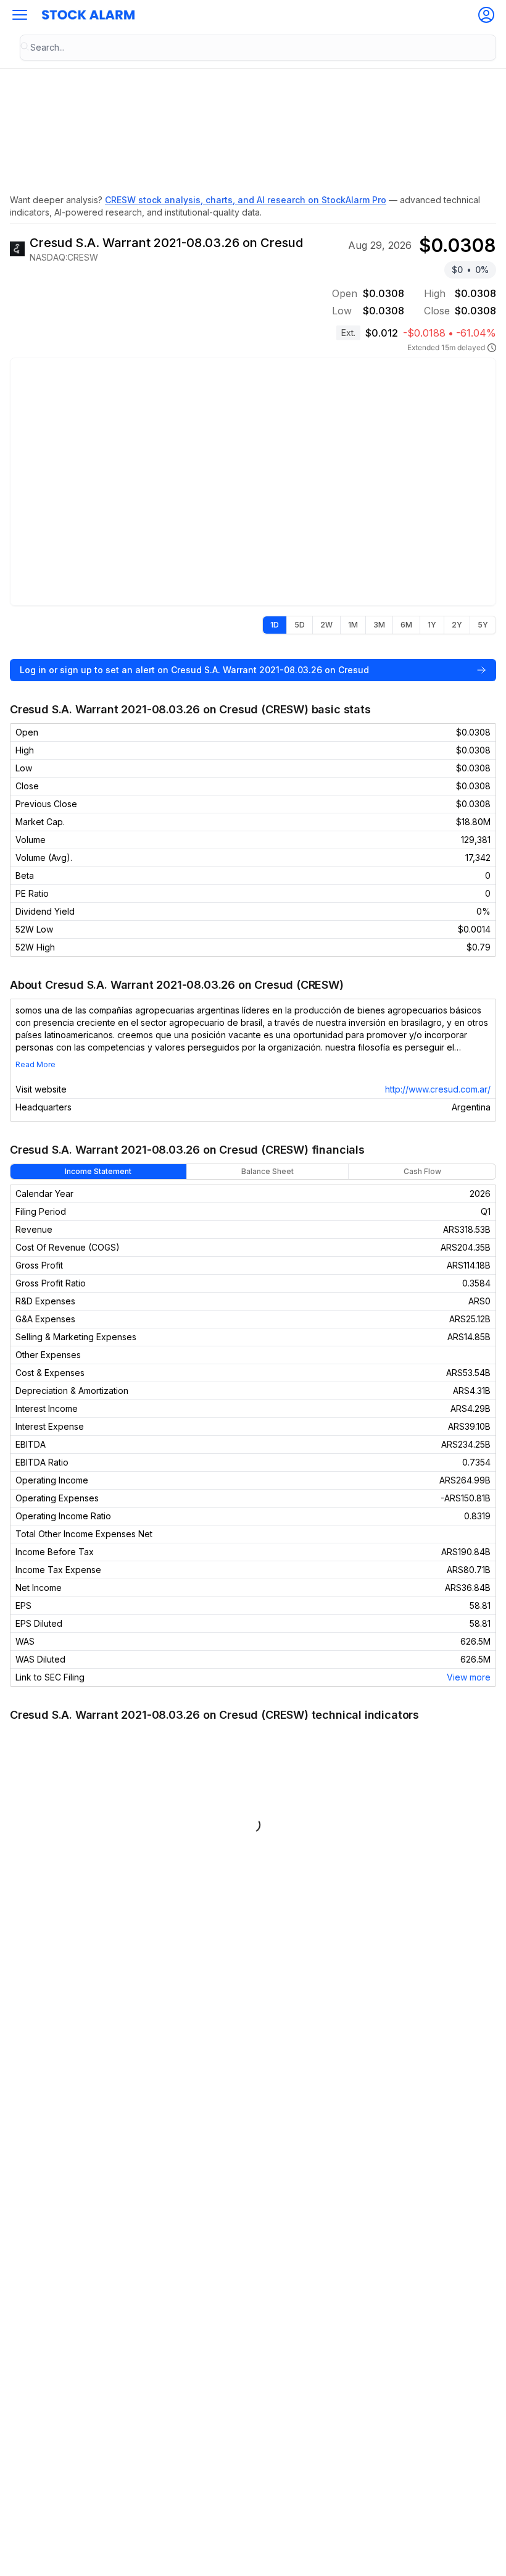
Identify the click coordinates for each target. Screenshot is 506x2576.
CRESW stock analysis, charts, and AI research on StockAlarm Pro (246, 200)
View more (469, 1677)
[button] (20, 15)
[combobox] (258, 48)
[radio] (275, 625)
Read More (35, 1064)
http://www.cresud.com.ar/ (438, 1089)
